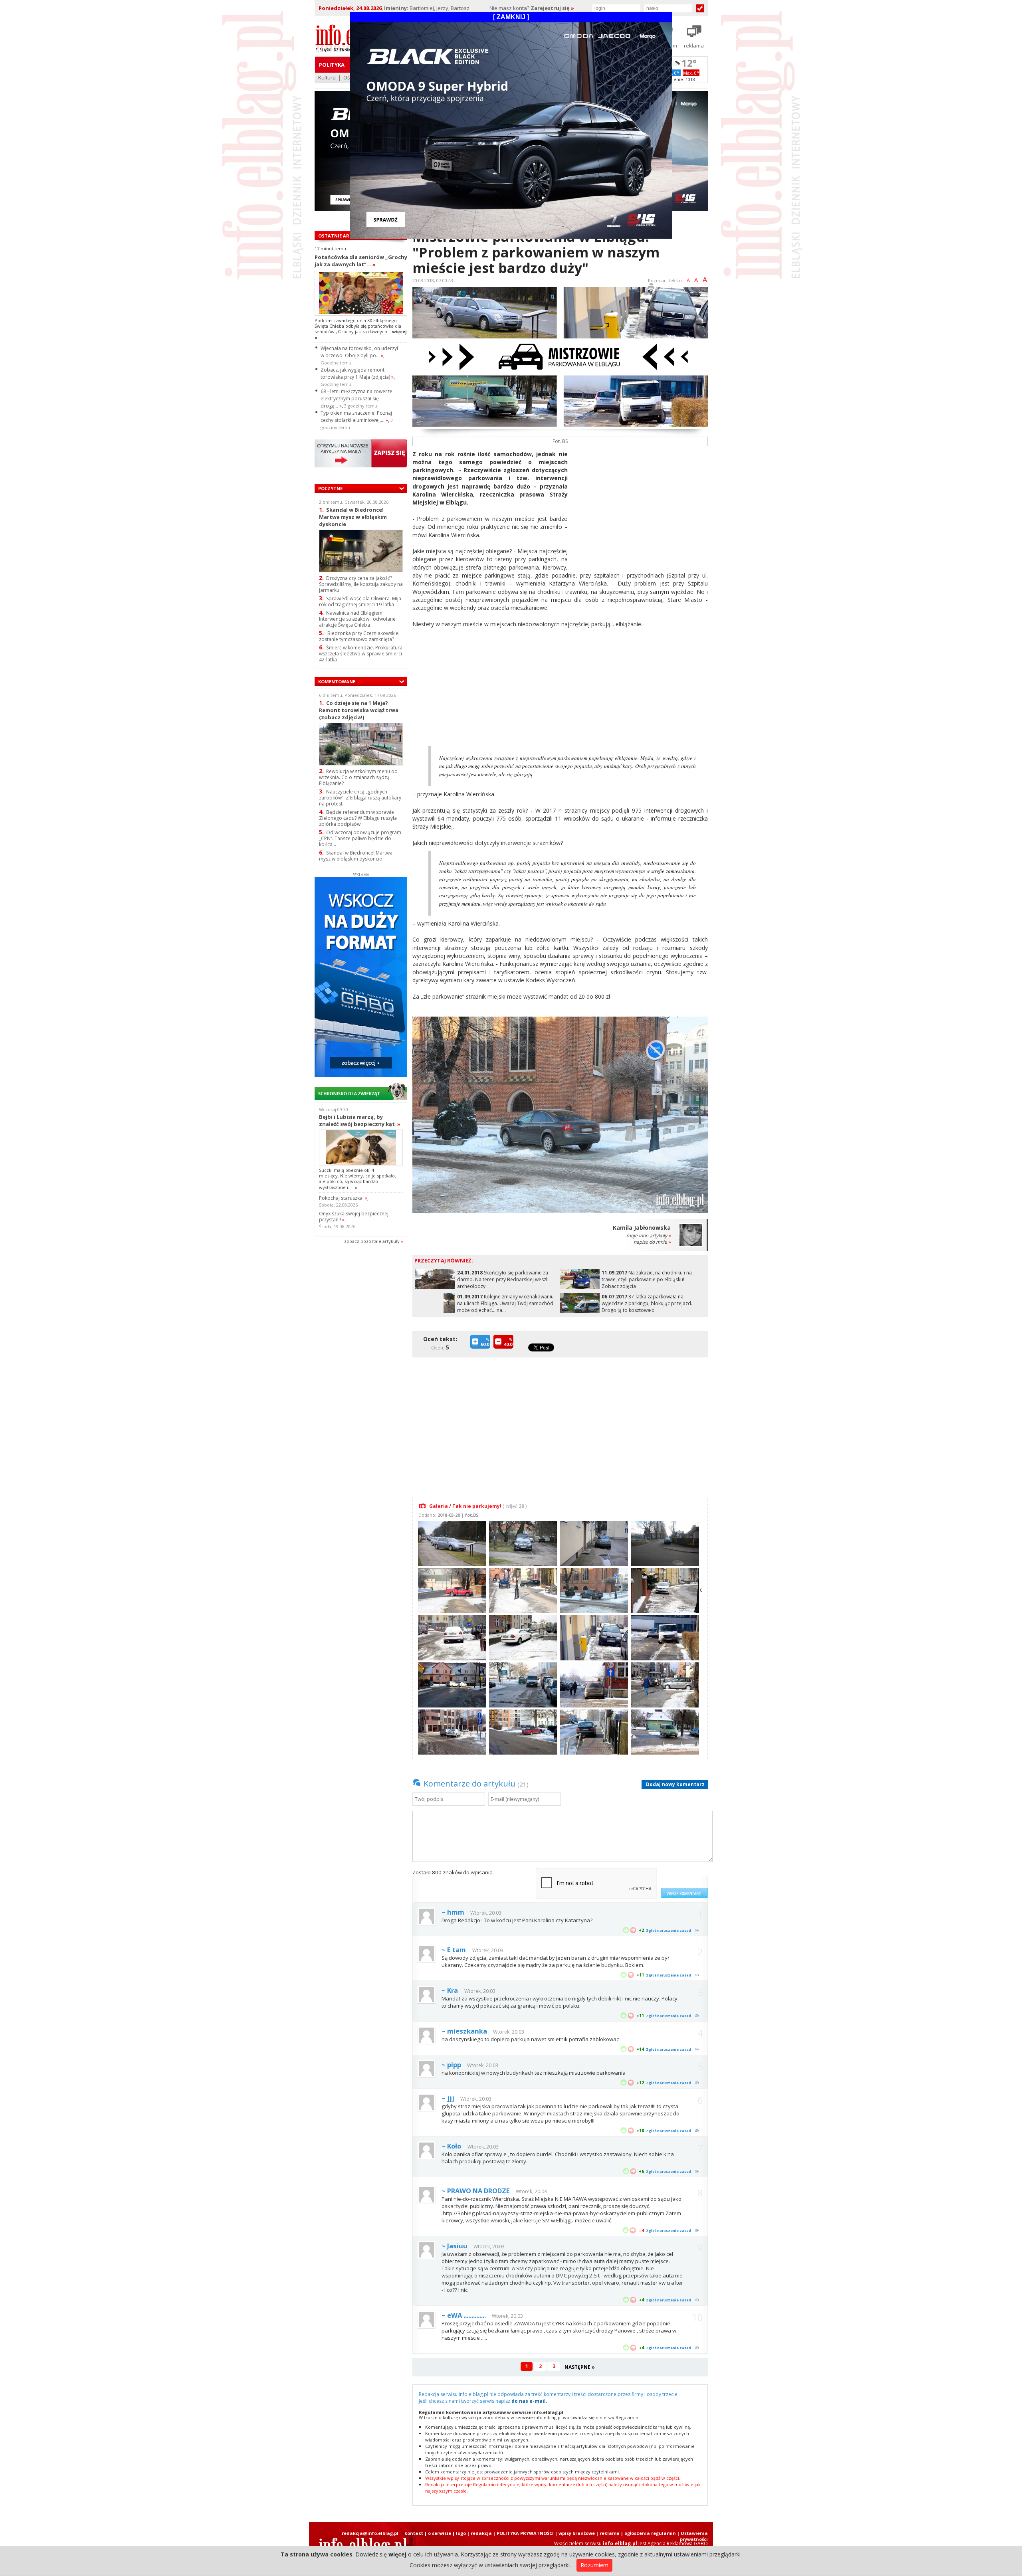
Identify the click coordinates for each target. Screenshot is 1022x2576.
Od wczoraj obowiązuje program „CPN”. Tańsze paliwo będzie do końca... (360, 838)
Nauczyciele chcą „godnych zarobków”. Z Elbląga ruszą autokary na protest (360, 798)
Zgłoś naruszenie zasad (668, 1930)
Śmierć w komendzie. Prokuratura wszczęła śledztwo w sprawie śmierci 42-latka (361, 654)
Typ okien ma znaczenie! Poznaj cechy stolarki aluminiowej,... (356, 416)
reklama (610, 2533)
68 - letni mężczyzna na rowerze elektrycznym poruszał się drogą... (357, 399)
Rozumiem (594, 2565)
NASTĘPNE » (580, 2367)
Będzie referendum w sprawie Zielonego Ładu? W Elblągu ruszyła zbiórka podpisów (358, 818)
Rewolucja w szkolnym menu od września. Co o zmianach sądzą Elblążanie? (358, 777)
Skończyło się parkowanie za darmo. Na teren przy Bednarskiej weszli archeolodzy (503, 1279)
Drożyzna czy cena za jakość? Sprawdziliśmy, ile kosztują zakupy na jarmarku (361, 584)
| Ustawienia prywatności (692, 2536)
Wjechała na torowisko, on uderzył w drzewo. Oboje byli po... (359, 352)
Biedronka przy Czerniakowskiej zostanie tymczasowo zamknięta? (359, 636)
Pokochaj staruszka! (343, 1198)
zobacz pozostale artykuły (372, 1241)
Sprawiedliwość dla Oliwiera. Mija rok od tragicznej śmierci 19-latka (360, 601)
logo (461, 2533)
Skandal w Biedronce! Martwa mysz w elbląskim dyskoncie (353, 517)
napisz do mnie (652, 1242)
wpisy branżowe (577, 2533)
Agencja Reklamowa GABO (678, 2543)
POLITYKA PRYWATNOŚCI (525, 2533)
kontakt (414, 2533)
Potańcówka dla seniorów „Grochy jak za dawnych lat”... (361, 261)
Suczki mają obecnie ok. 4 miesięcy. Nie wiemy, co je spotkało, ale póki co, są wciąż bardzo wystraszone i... (358, 1179)
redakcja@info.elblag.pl (370, 2533)
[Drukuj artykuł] (651, 288)
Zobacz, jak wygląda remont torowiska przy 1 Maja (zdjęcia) (357, 373)
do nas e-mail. (529, 2401)
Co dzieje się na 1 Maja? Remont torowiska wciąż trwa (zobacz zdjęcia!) (359, 710)
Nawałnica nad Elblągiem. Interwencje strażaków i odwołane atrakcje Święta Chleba (357, 619)
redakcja (481, 2533)
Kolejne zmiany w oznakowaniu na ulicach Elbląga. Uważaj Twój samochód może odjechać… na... (505, 1303)
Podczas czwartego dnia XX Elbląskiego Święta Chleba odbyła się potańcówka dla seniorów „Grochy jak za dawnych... (361, 329)
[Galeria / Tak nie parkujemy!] (451, 1543)
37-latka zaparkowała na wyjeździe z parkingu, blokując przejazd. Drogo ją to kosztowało (647, 1303)
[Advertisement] (641, 506)
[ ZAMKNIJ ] (511, 17)
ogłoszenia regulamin (650, 2533)
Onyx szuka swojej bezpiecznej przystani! (354, 1217)
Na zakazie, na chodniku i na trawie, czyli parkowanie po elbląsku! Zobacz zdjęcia (647, 1279)
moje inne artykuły (649, 1236)
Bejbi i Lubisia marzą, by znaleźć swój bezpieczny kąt (360, 1120)
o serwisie (440, 2533)
